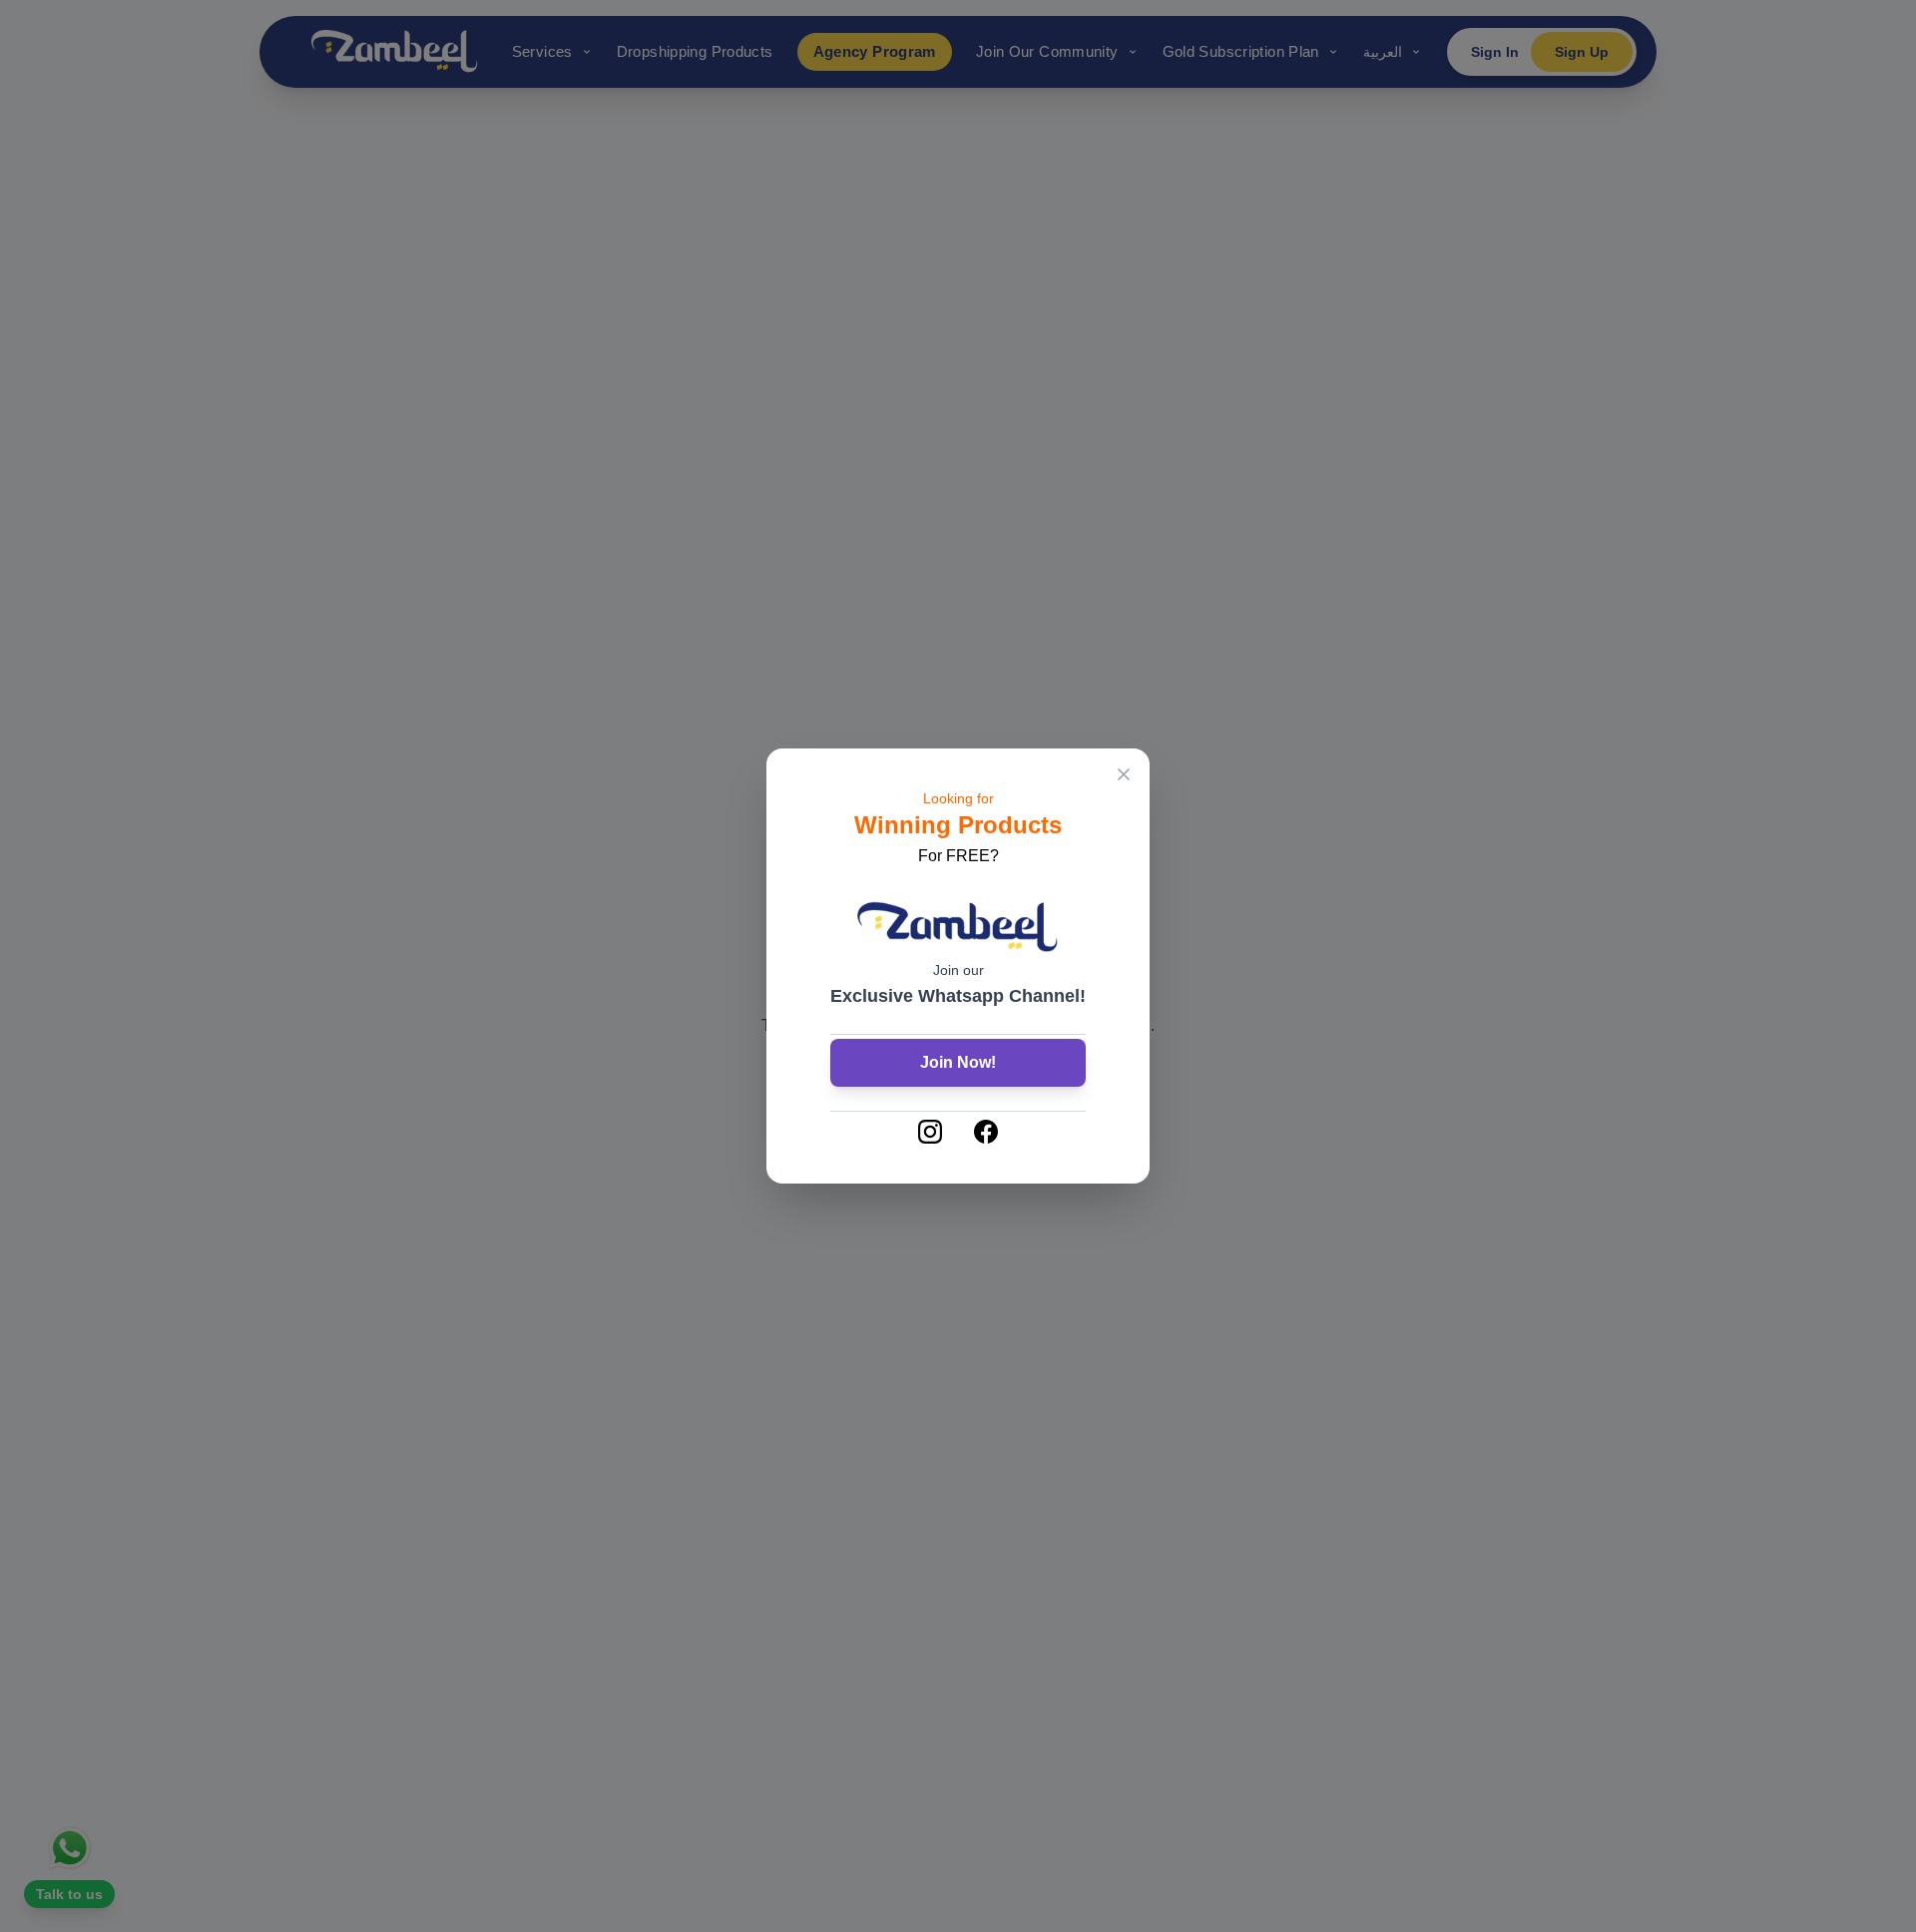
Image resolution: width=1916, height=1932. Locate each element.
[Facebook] (986, 1132)
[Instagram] (930, 1132)
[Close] (1124, 774)
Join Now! (958, 1062)
